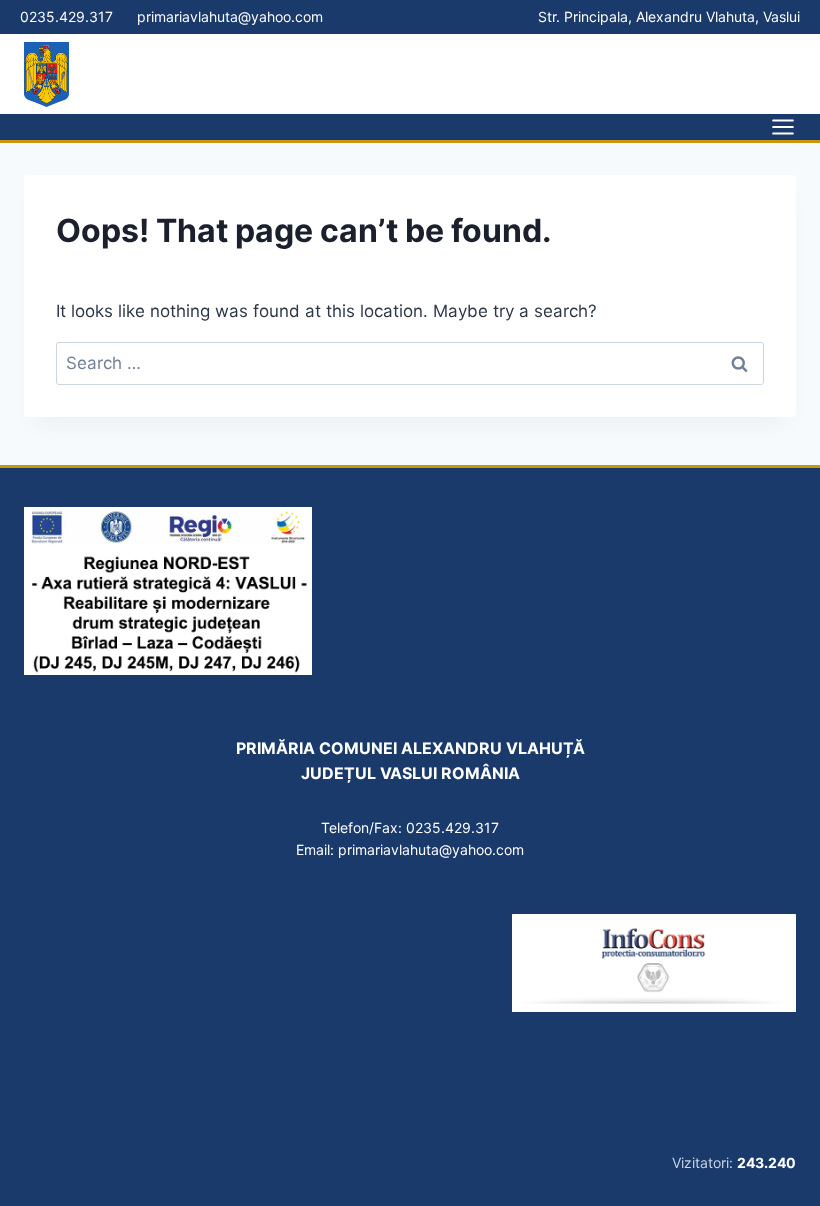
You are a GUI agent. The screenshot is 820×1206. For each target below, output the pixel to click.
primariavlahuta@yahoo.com (230, 16)
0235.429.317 (66, 16)
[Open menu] (776, 127)
